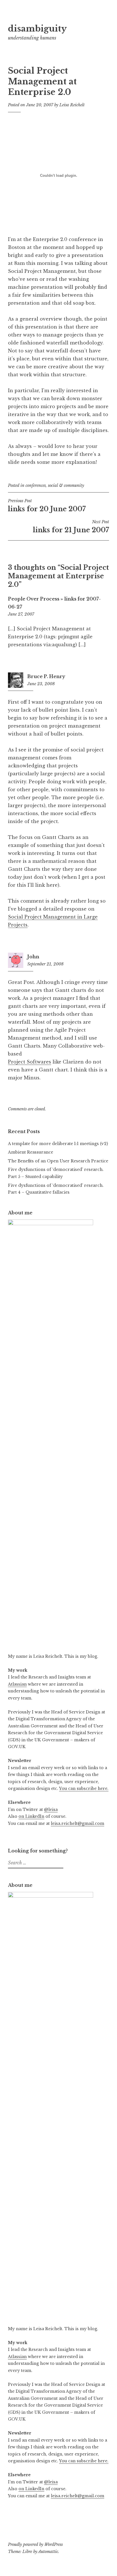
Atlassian (17, 1684)
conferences (36, 485)
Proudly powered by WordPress (35, 2544)
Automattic (48, 2552)
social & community (66, 485)
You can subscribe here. (84, 1788)
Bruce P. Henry (46, 676)
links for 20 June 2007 (47, 506)
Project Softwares (30, 1062)
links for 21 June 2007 (71, 527)
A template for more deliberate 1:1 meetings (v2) (58, 1144)
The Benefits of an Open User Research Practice (58, 1161)
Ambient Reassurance (31, 1152)
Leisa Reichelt (72, 105)
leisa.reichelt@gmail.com (78, 1823)
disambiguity (37, 29)
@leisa (51, 1810)
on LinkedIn (31, 1816)
